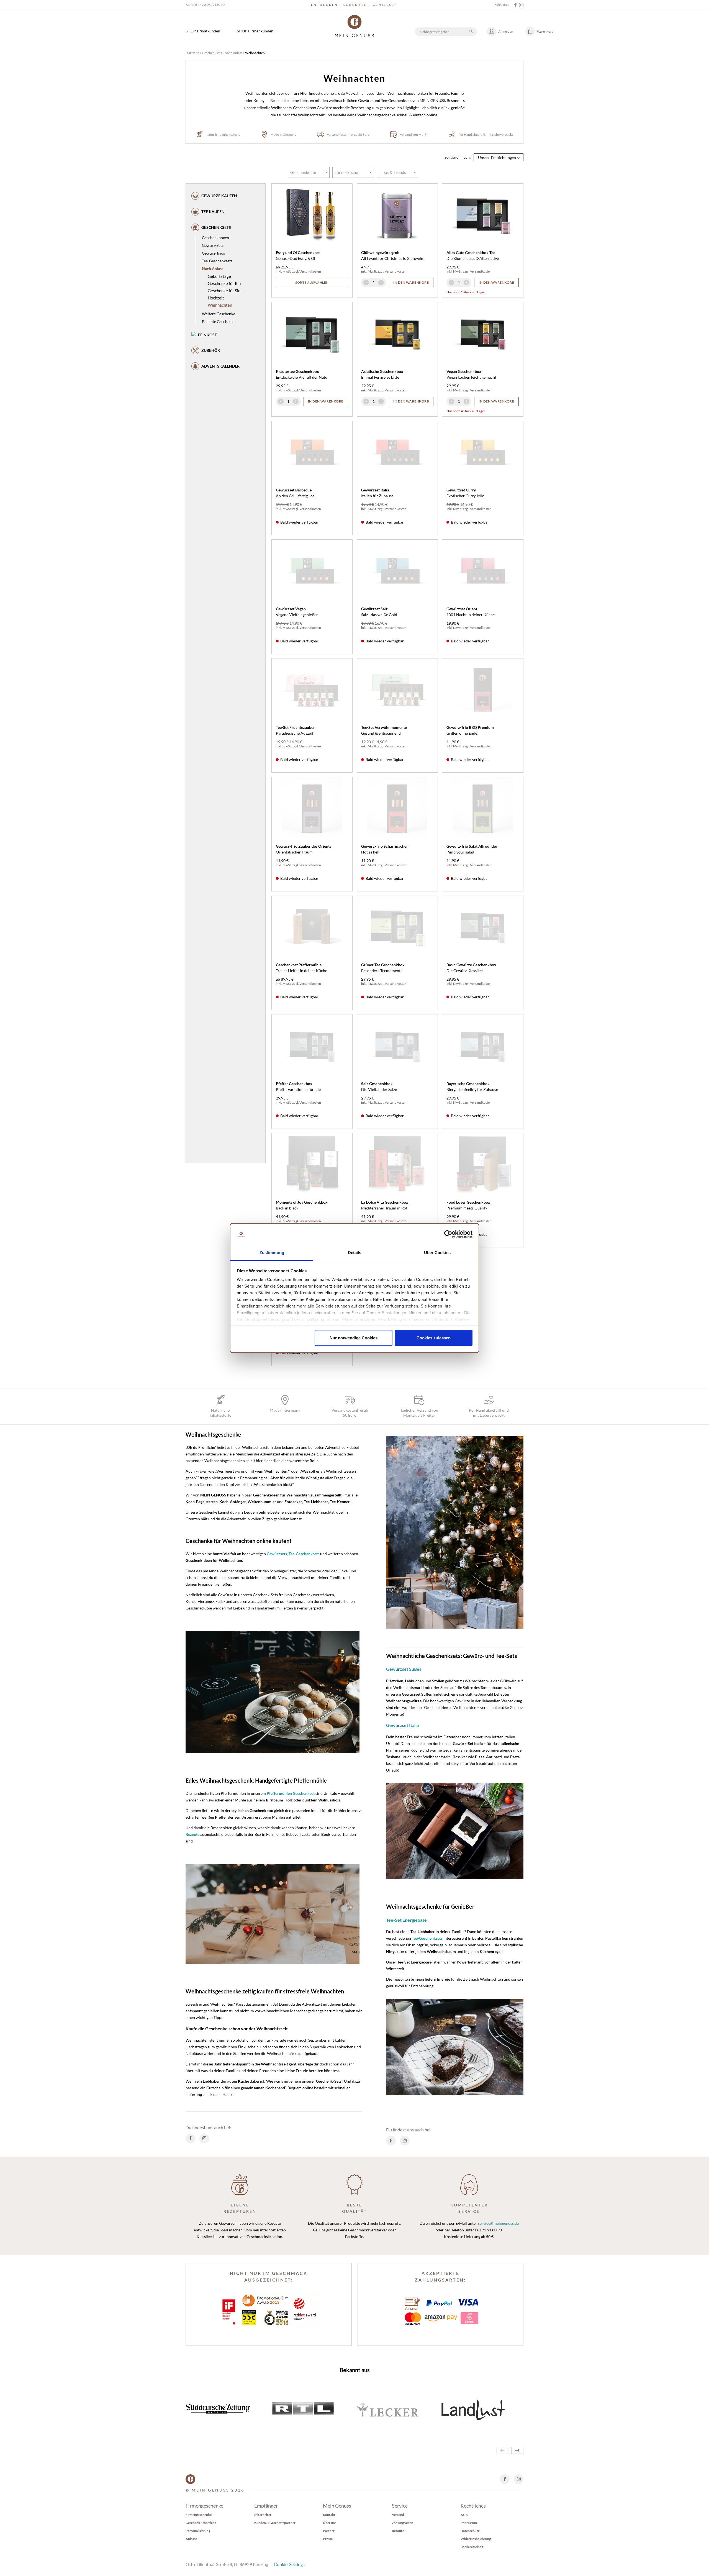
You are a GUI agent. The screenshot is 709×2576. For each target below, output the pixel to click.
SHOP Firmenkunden (255, 31)
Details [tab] (355, 1253)
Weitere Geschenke (219, 314)
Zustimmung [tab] (272, 1253)
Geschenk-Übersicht (201, 2523)
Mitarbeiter (263, 2515)
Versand (398, 2515)
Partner (329, 2531)
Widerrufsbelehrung (476, 2539)
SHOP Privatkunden (203, 31)
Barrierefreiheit (472, 2547)
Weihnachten (220, 305)
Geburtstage (219, 276)
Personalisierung (198, 2531)
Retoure (398, 2531)
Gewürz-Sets (213, 245)
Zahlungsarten (403, 2523)
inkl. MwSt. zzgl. (288, 271)
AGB (464, 2515)
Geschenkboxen (215, 238)
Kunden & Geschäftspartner (275, 2523)
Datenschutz (470, 2531)
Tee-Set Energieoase (406, 1920)
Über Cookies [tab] (437, 1253)
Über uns (330, 2523)
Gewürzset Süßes (404, 1669)
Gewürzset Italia (402, 1725)
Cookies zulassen (434, 1338)
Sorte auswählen (312, 282)
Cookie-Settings (289, 2564)
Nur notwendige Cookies (354, 1338)
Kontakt (329, 2515)
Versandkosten (310, 271)
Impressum (469, 2523)
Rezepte (192, 1834)
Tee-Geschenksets (217, 261)
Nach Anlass (233, 53)
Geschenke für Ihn (224, 283)
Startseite (192, 53)
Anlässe (191, 2539)
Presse (328, 2539)
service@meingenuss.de (498, 2223)
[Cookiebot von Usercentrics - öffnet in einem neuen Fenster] (448, 1234)
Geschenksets (212, 53)
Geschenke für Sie (224, 291)
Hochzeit (216, 298)
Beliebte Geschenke (219, 321)
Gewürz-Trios (213, 253)
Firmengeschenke (199, 2515)
